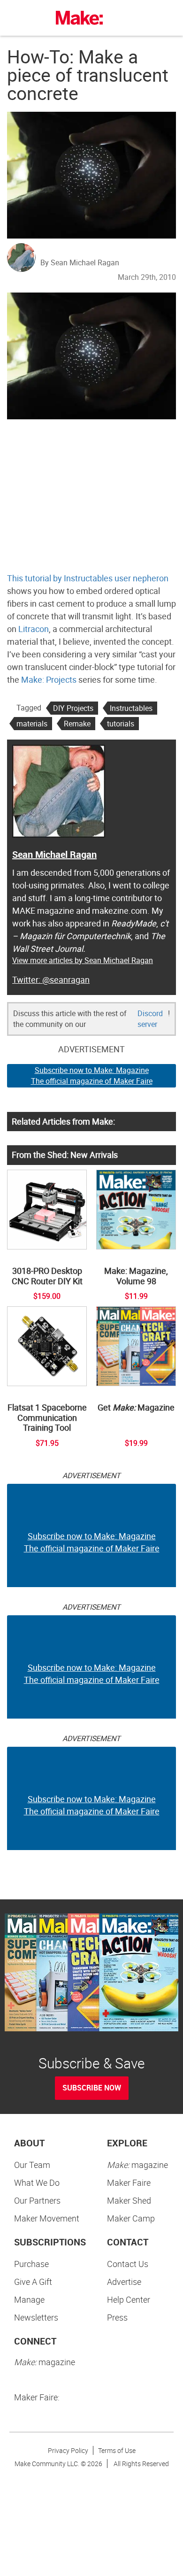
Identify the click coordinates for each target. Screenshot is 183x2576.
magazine (137, 2165)
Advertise (124, 2282)
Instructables (131, 708)
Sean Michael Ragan (54, 854)
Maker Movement (47, 2218)
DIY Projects (73, 708)
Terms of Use (117, 2450)
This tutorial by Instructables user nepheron (88, 578)
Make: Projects (49, 679)
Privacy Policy (68, 2450)
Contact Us (128, 2264)
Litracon (34, 629)
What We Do (37, 2183)
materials (32, 724)
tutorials (121, 724)
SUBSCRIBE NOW (92, 2088)
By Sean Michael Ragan (80, 262)
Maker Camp (131, 2218)
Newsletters (36, 2317)
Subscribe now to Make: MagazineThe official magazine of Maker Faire (92, 1076)
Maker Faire (129, 2183)
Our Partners (37, 2200)
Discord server (150, 1019)
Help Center (129, 2299)
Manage (29, 2299)
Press (117, 2317)
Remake (77, 724)
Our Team (32, 2165)
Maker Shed (129, 2200)
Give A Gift (33, 2282)
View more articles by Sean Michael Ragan (83, 960)
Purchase (31, 2264)
